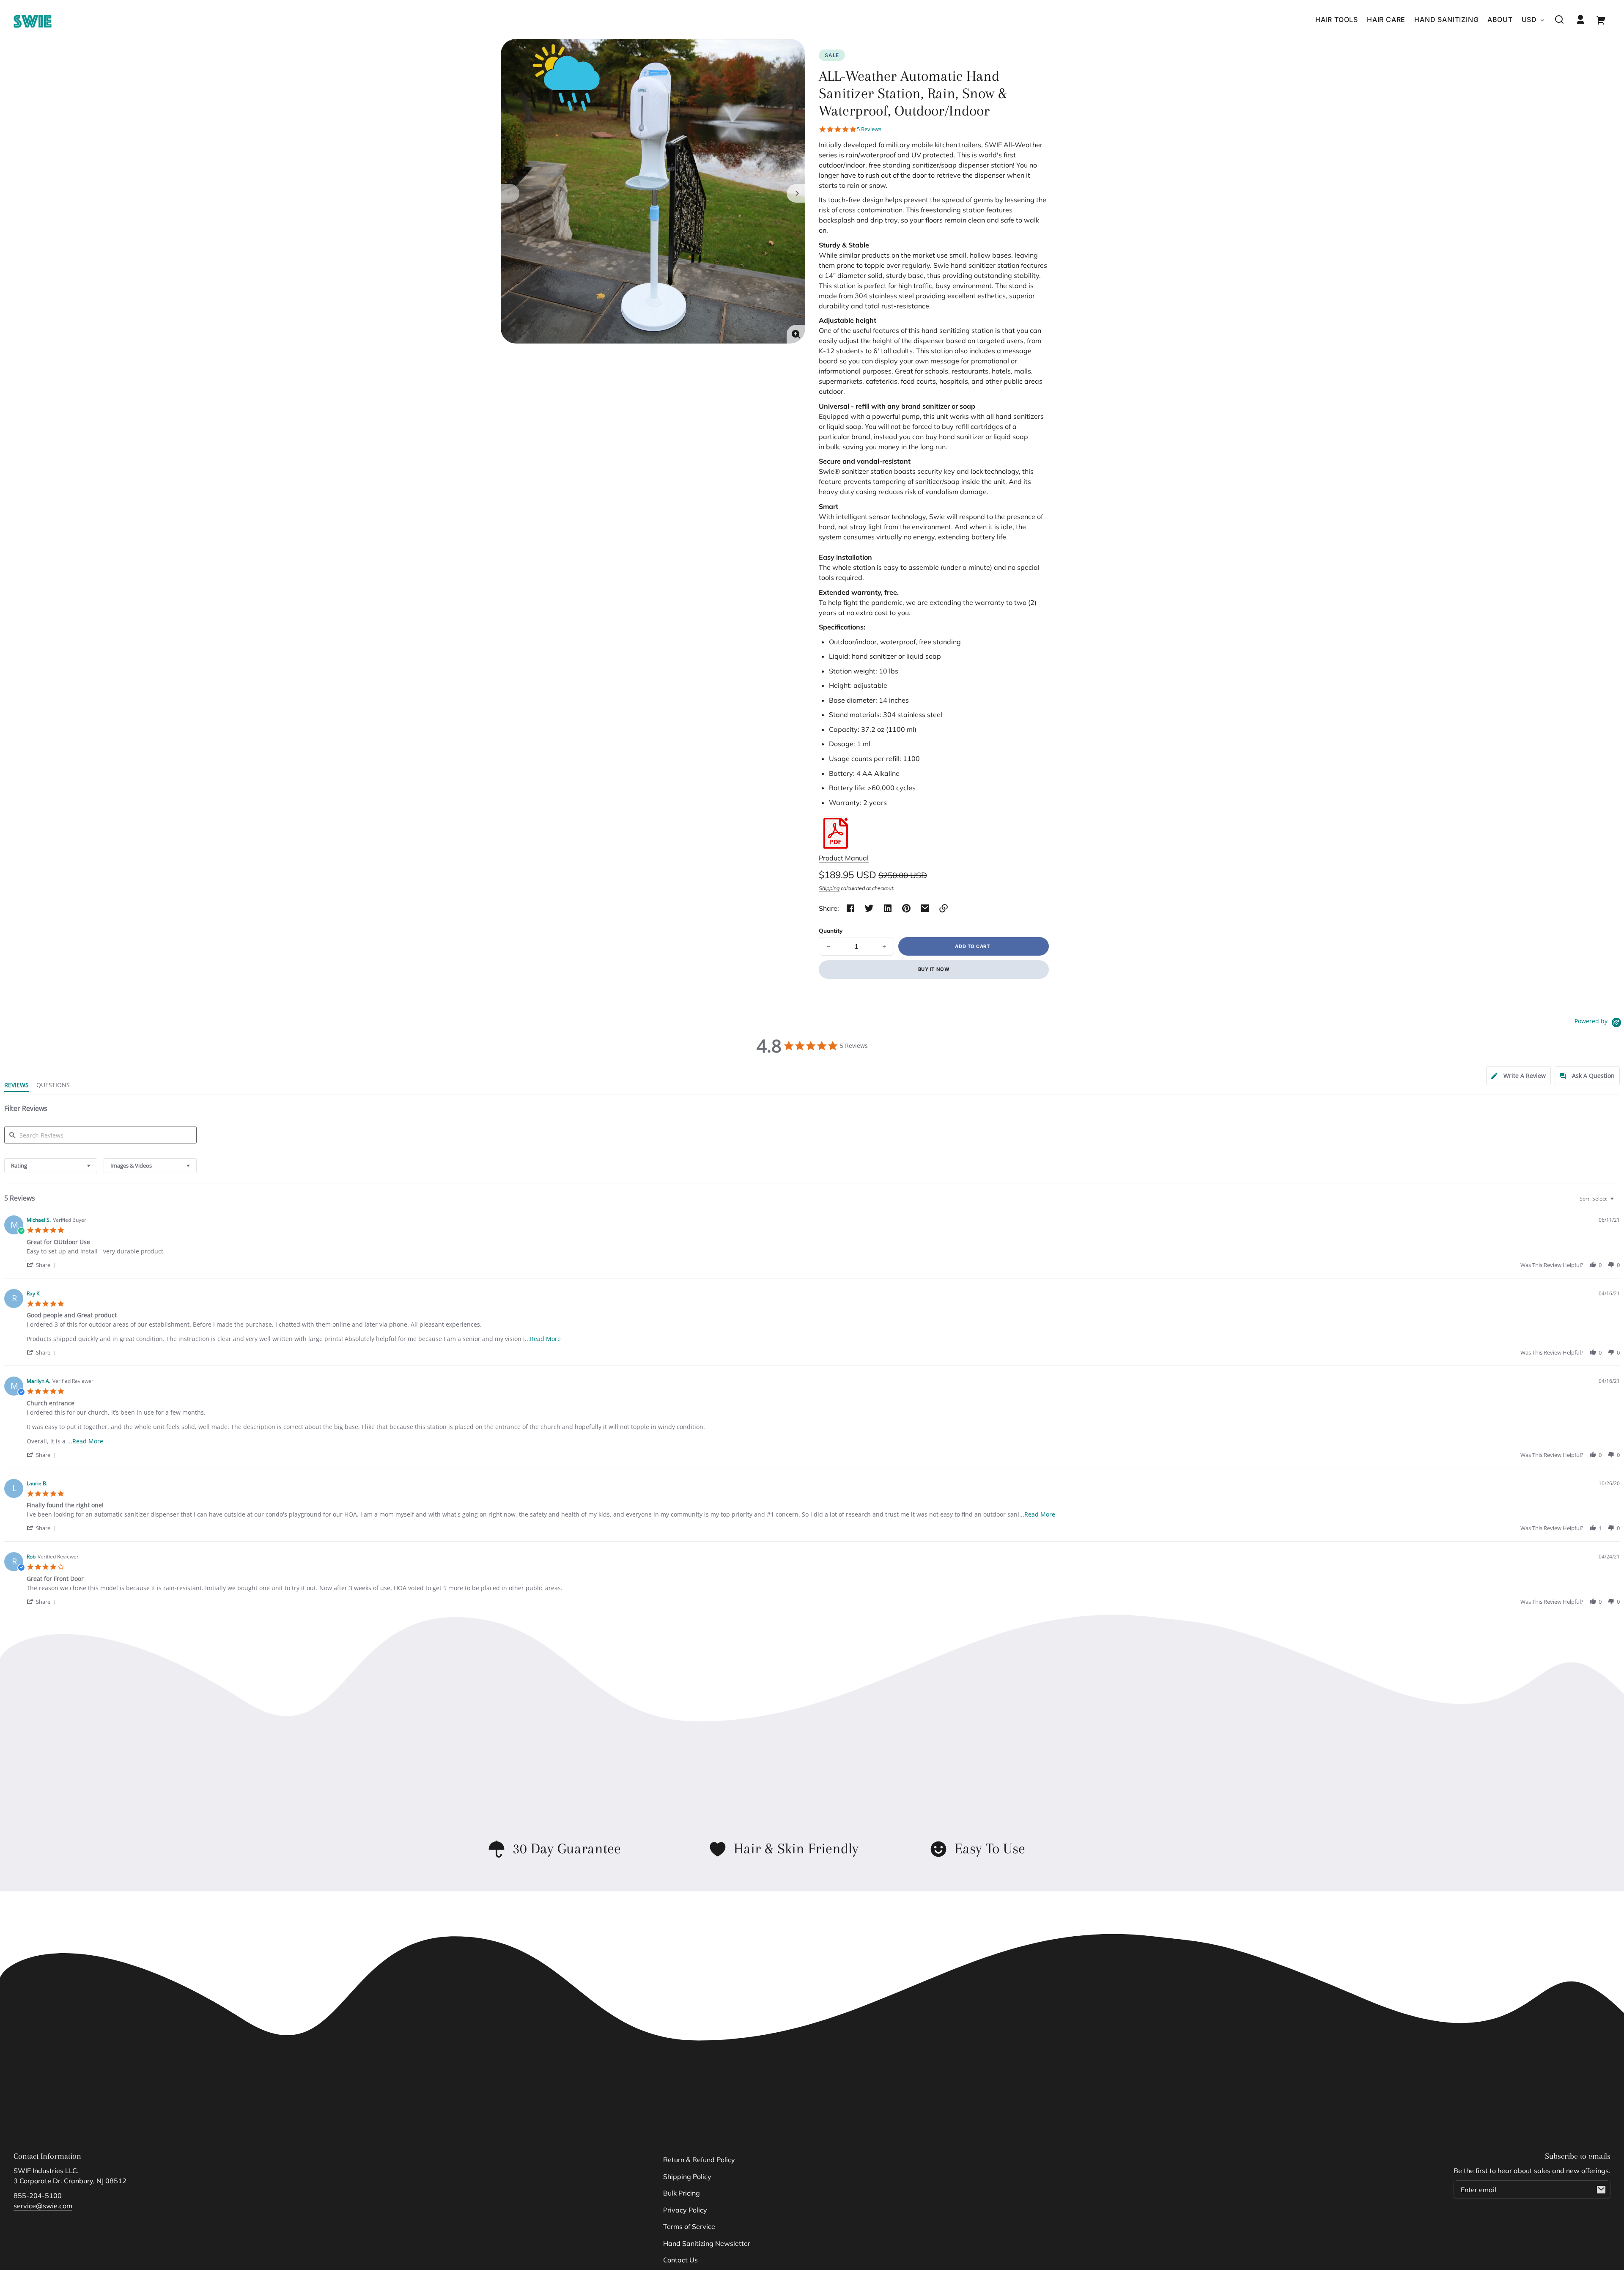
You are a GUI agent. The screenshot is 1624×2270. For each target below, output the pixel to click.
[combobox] (51, 1166)
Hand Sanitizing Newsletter (707, 2243)
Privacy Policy (685, 2210)
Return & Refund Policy (699, 2160)
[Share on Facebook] (850, 908)
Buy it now (934, 969)
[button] (1559, 19)
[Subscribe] (1601, 2190)
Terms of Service (689, 2226)
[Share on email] (925, 908)
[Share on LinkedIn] (888, 908)
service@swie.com (43, 2206)
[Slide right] (796, 193)
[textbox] (1618, 1202)
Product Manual (844, 858)
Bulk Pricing (682, 2193)
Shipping (829, 888)
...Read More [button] (543, 1339)
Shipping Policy (687, 2177)
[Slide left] (510, 193)
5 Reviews (869, 129)
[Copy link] (944, 908)
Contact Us (680, 2260)
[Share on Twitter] (869, 908)
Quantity (831, 930)
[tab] (1518, 1076)
